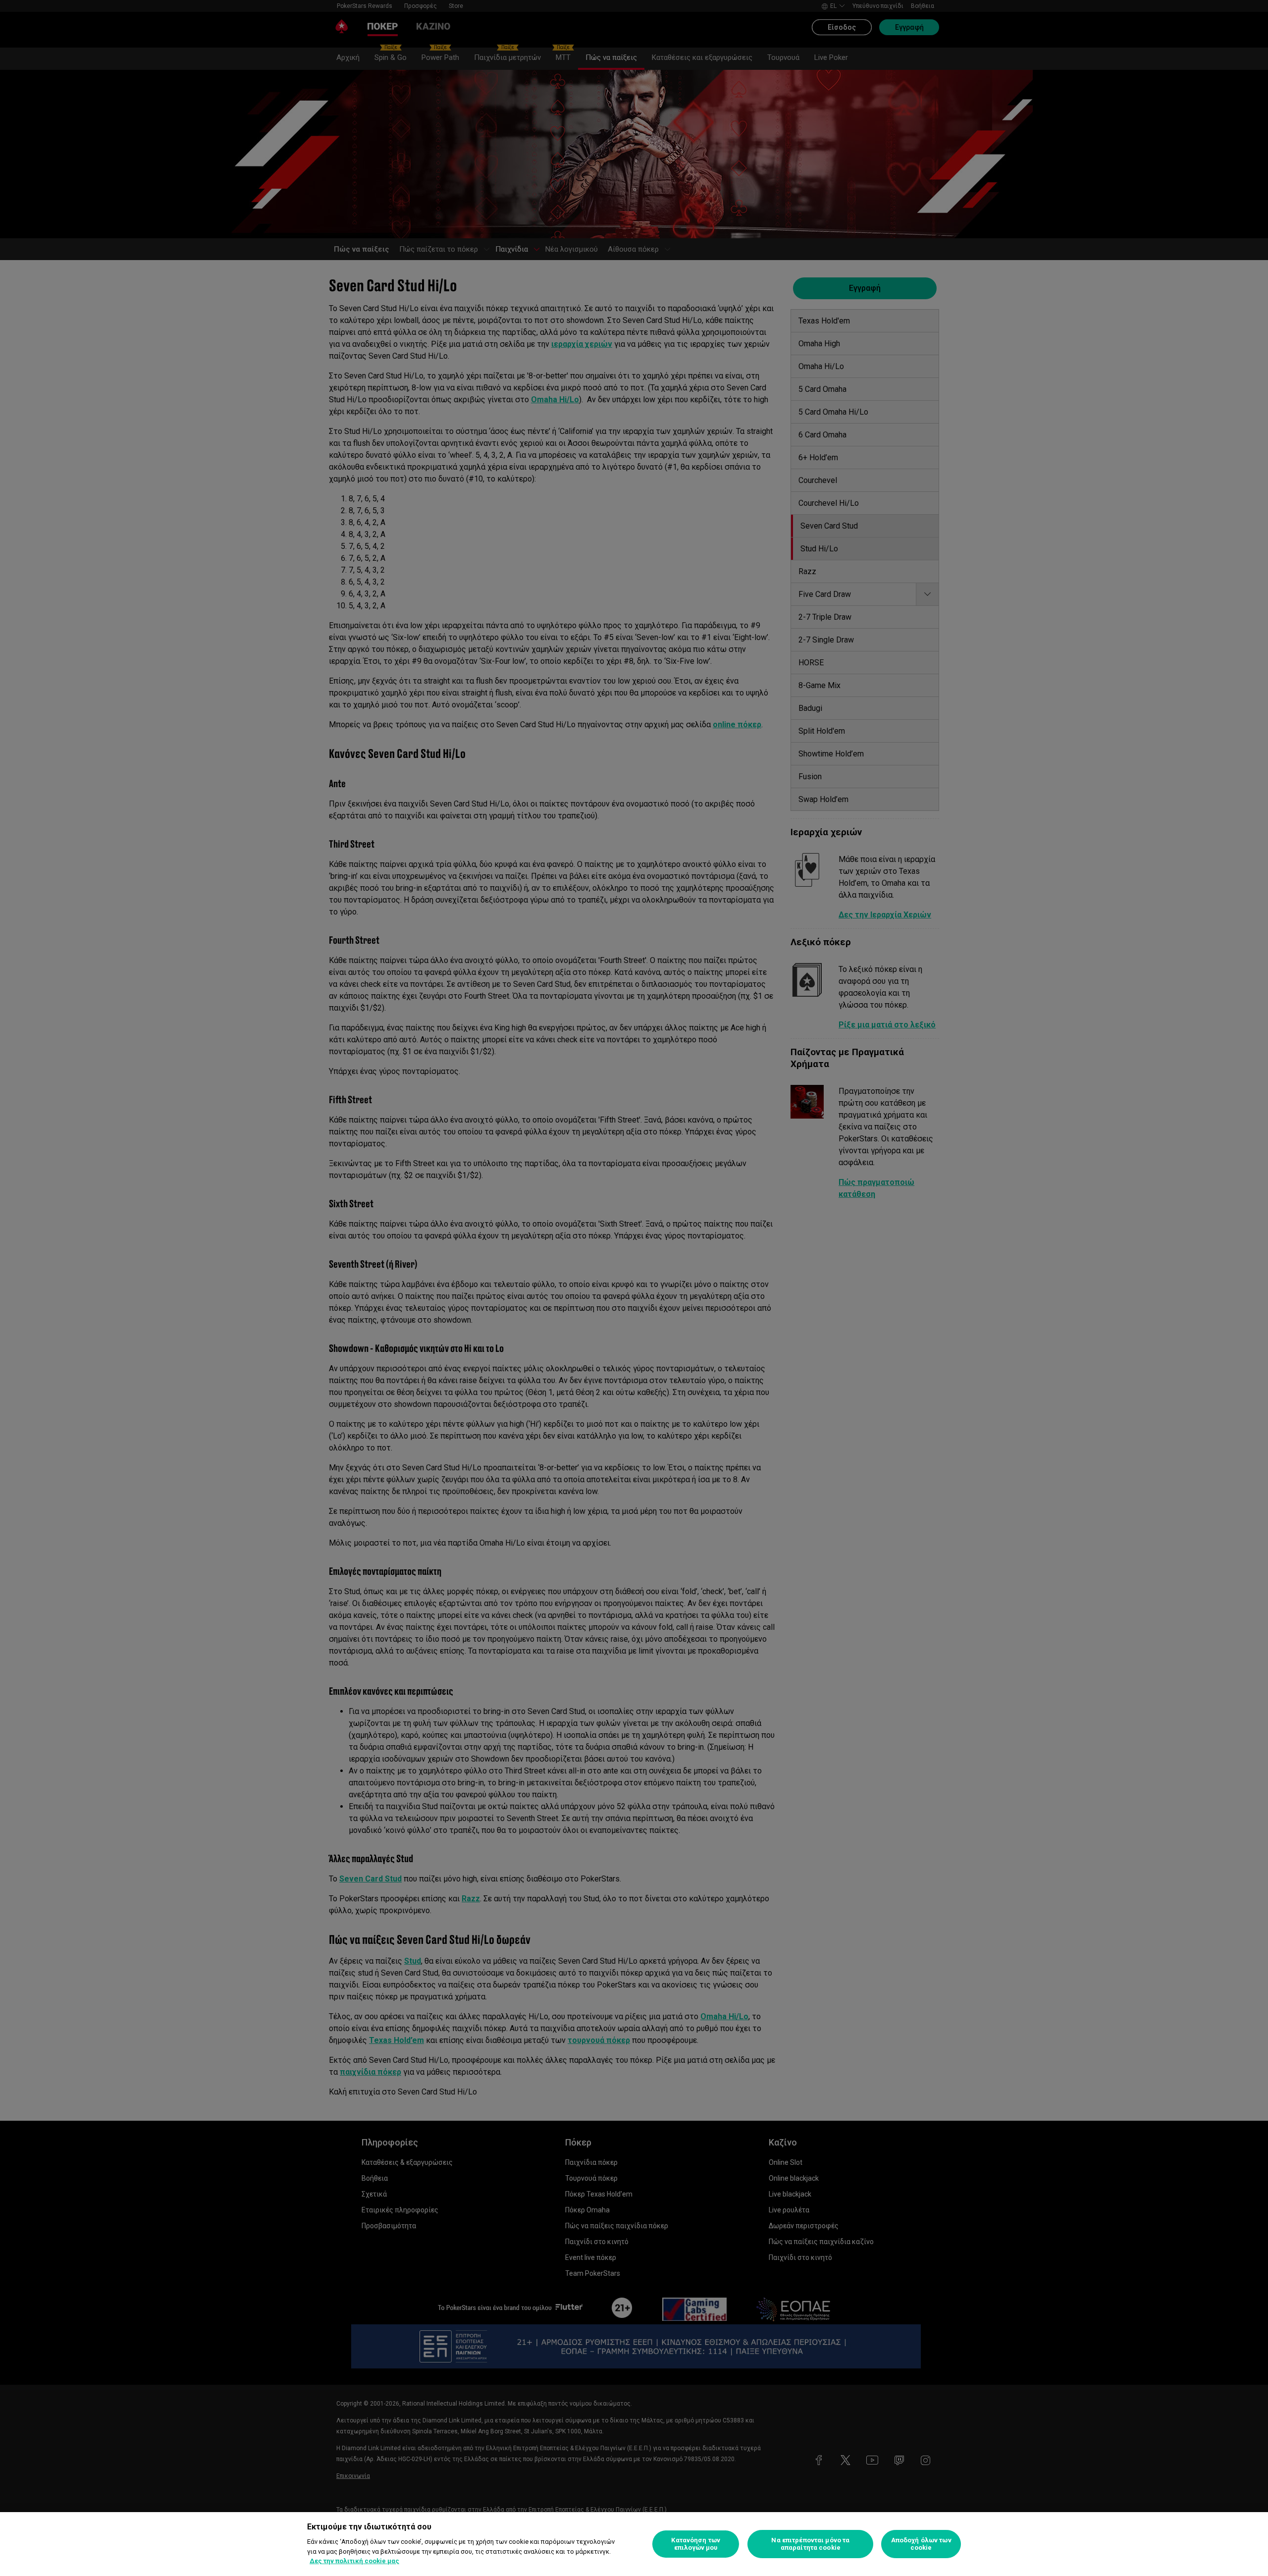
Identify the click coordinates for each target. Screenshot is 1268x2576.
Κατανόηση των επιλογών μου (696, 2544)
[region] (634, 2544)
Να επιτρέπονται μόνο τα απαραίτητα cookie (810, 2544)
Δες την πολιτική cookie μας (354, 2561)
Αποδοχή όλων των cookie (921, 2544)
